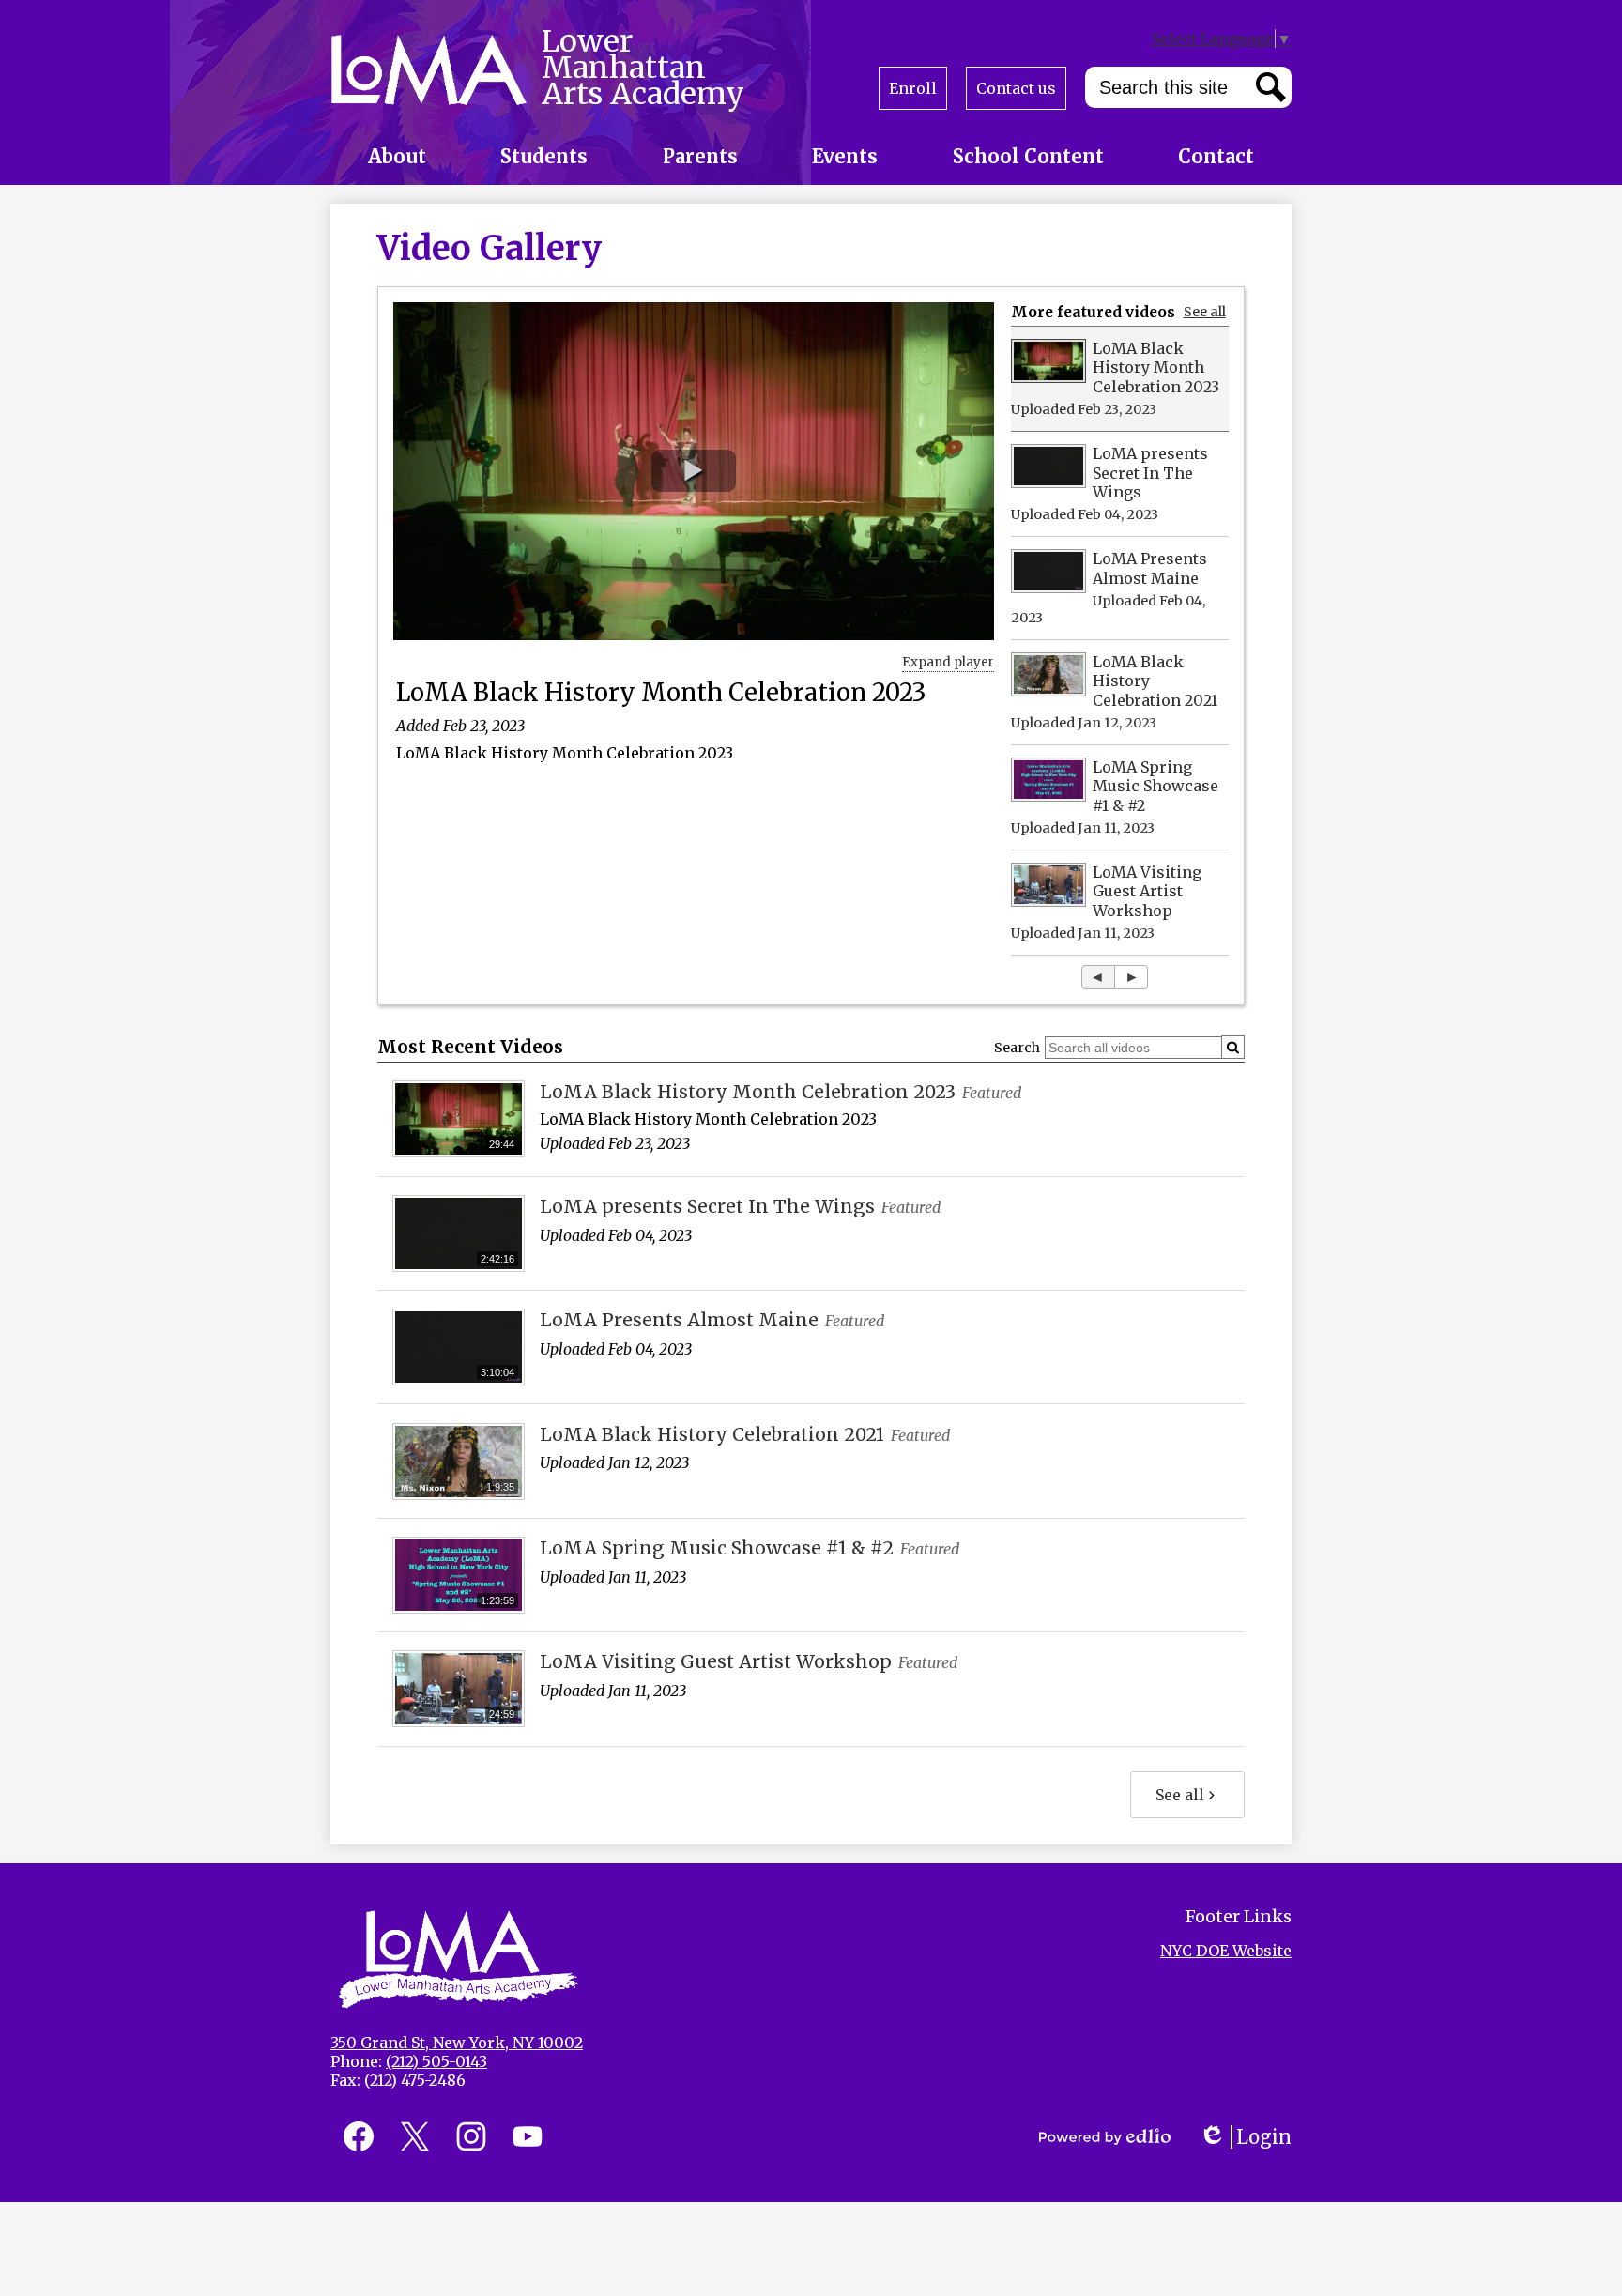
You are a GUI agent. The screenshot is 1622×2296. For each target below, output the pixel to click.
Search (1017, 1048)
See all (1205, 312)
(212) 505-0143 (436, 2061)
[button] (397, 156)
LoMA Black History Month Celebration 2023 (661, 693)
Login (1245, 2137)
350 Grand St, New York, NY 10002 (457, 2043)
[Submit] (1233, 1047)
